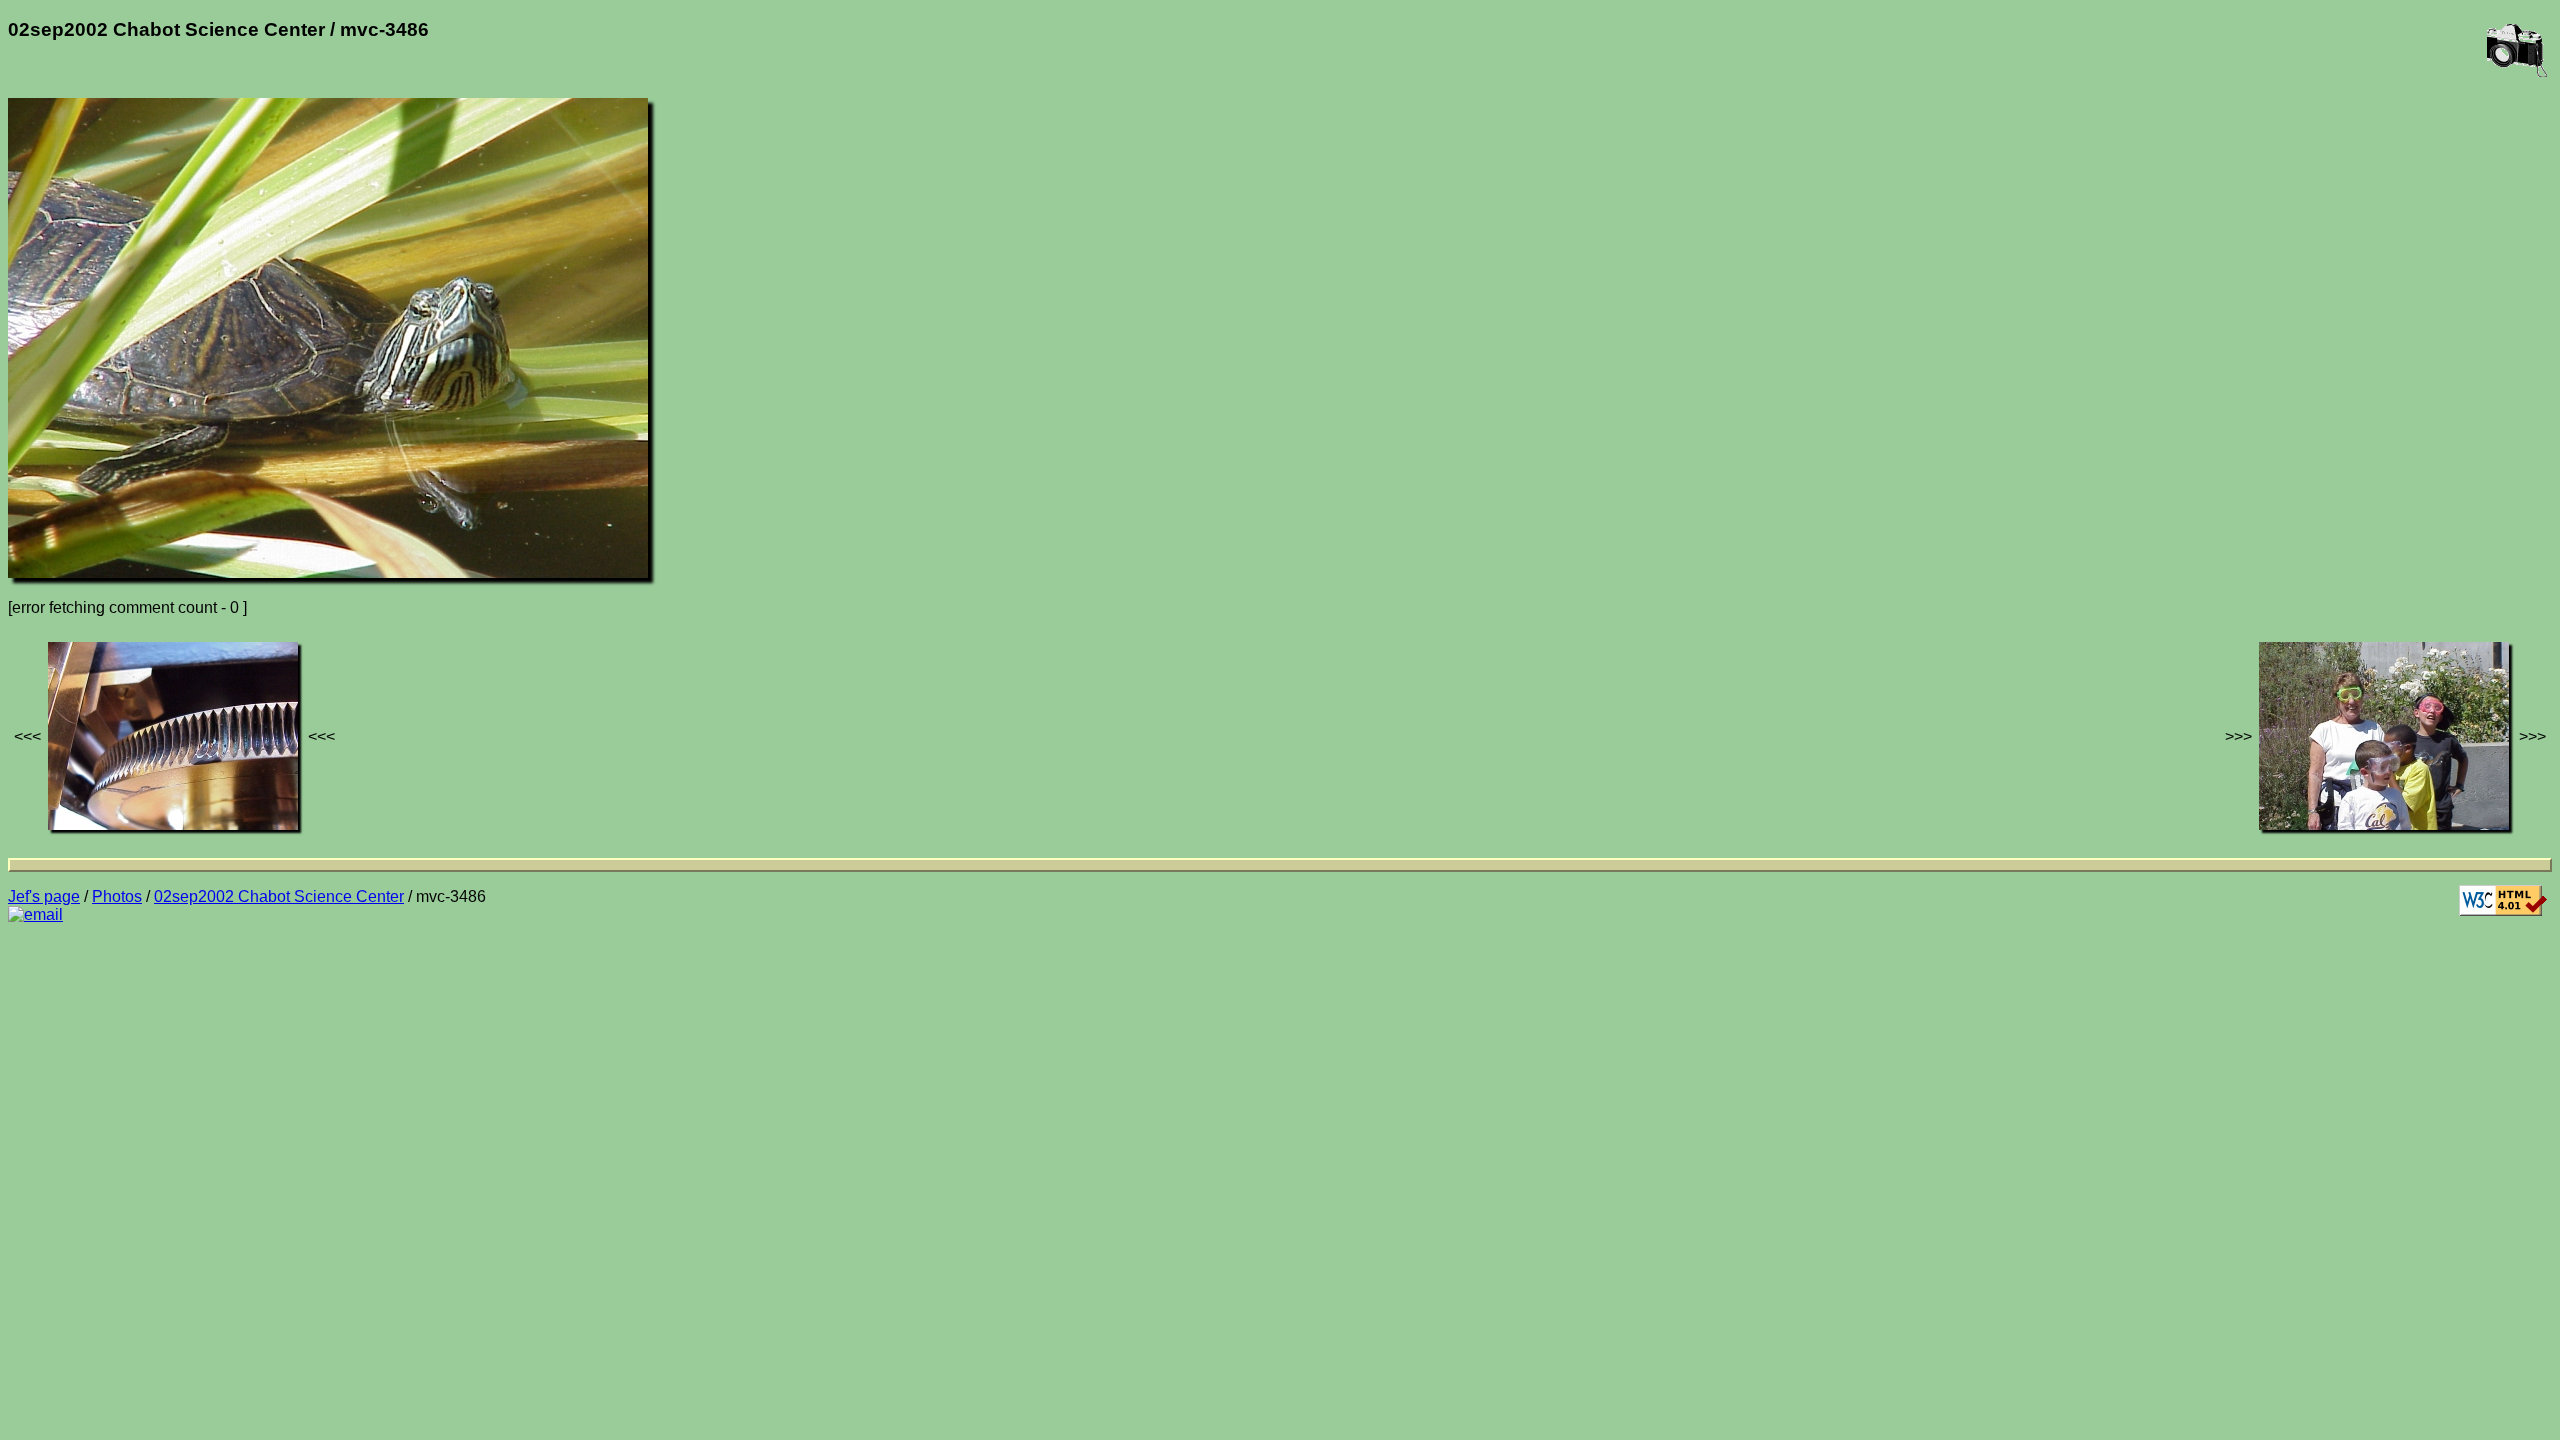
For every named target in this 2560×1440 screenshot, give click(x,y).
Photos (117, 896)
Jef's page (44, 896)
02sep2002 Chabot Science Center (279, 896)
